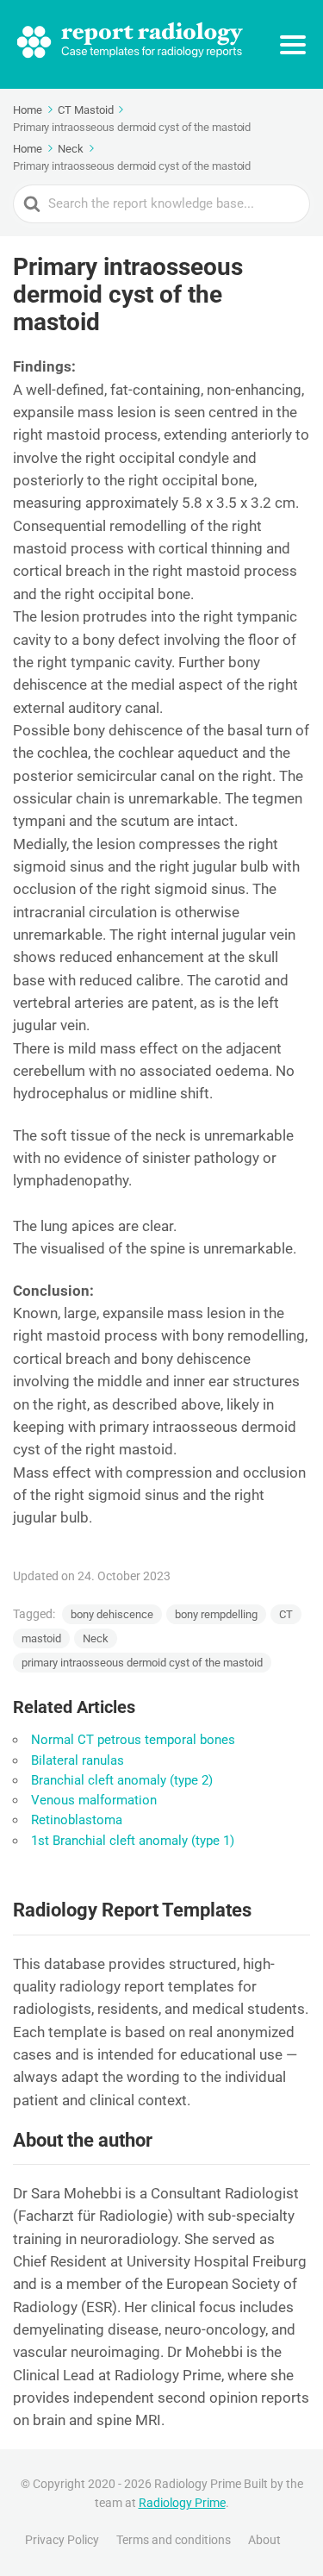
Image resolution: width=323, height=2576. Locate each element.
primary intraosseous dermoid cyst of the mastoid (142, 1663)
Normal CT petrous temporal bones (133, 1740)
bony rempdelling (216, 1614)
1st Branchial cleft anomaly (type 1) (133, 1841)
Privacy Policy (62, 2540)
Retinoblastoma (77, 1820)
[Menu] (293, 45)
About (264, 2540)
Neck (96, 1638)
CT (286, 1614)
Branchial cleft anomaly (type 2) (122, 1780)
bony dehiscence (112, 1614)
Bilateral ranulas (78, 1760)
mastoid (41, 1638)
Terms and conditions (174, 2540)
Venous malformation (94, 1800)
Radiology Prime (182, 2503)
